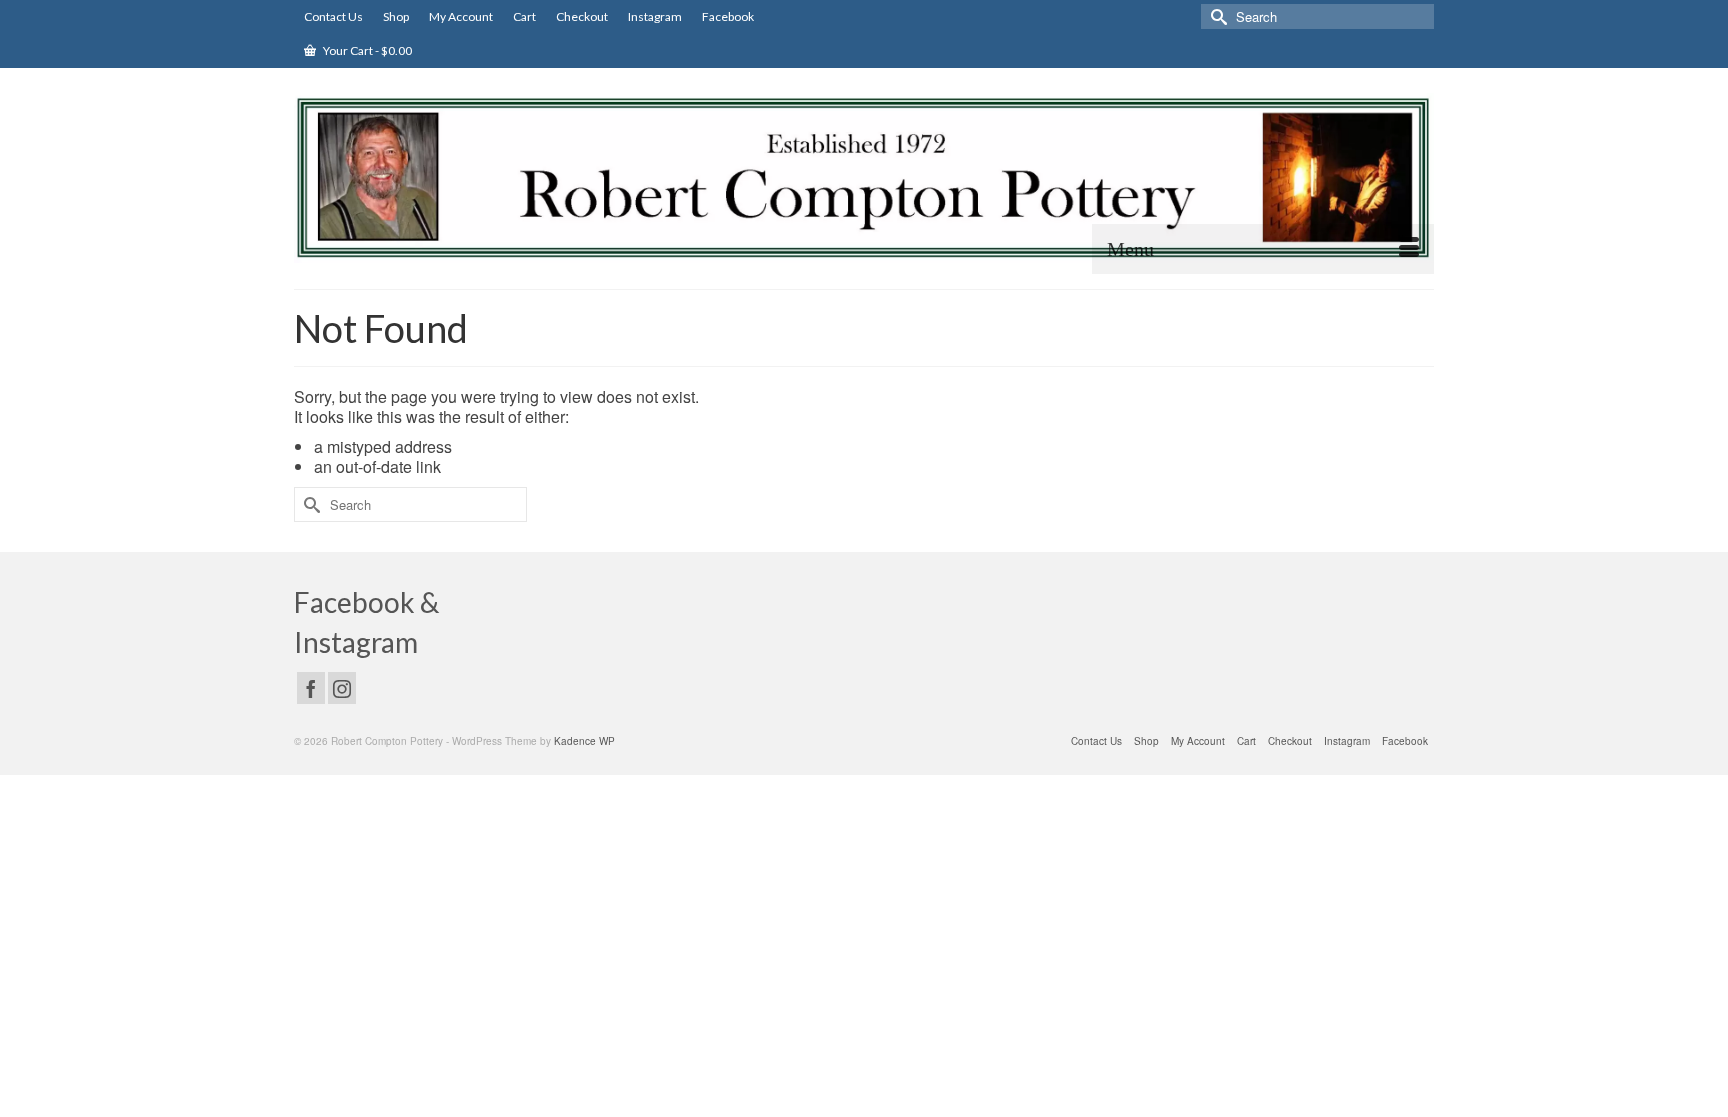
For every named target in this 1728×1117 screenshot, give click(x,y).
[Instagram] (342, 688)
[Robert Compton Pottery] (864, 178)
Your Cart (366, 50)
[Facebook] (311, 688)
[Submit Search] (1216, 16)
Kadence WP (584, 741)
